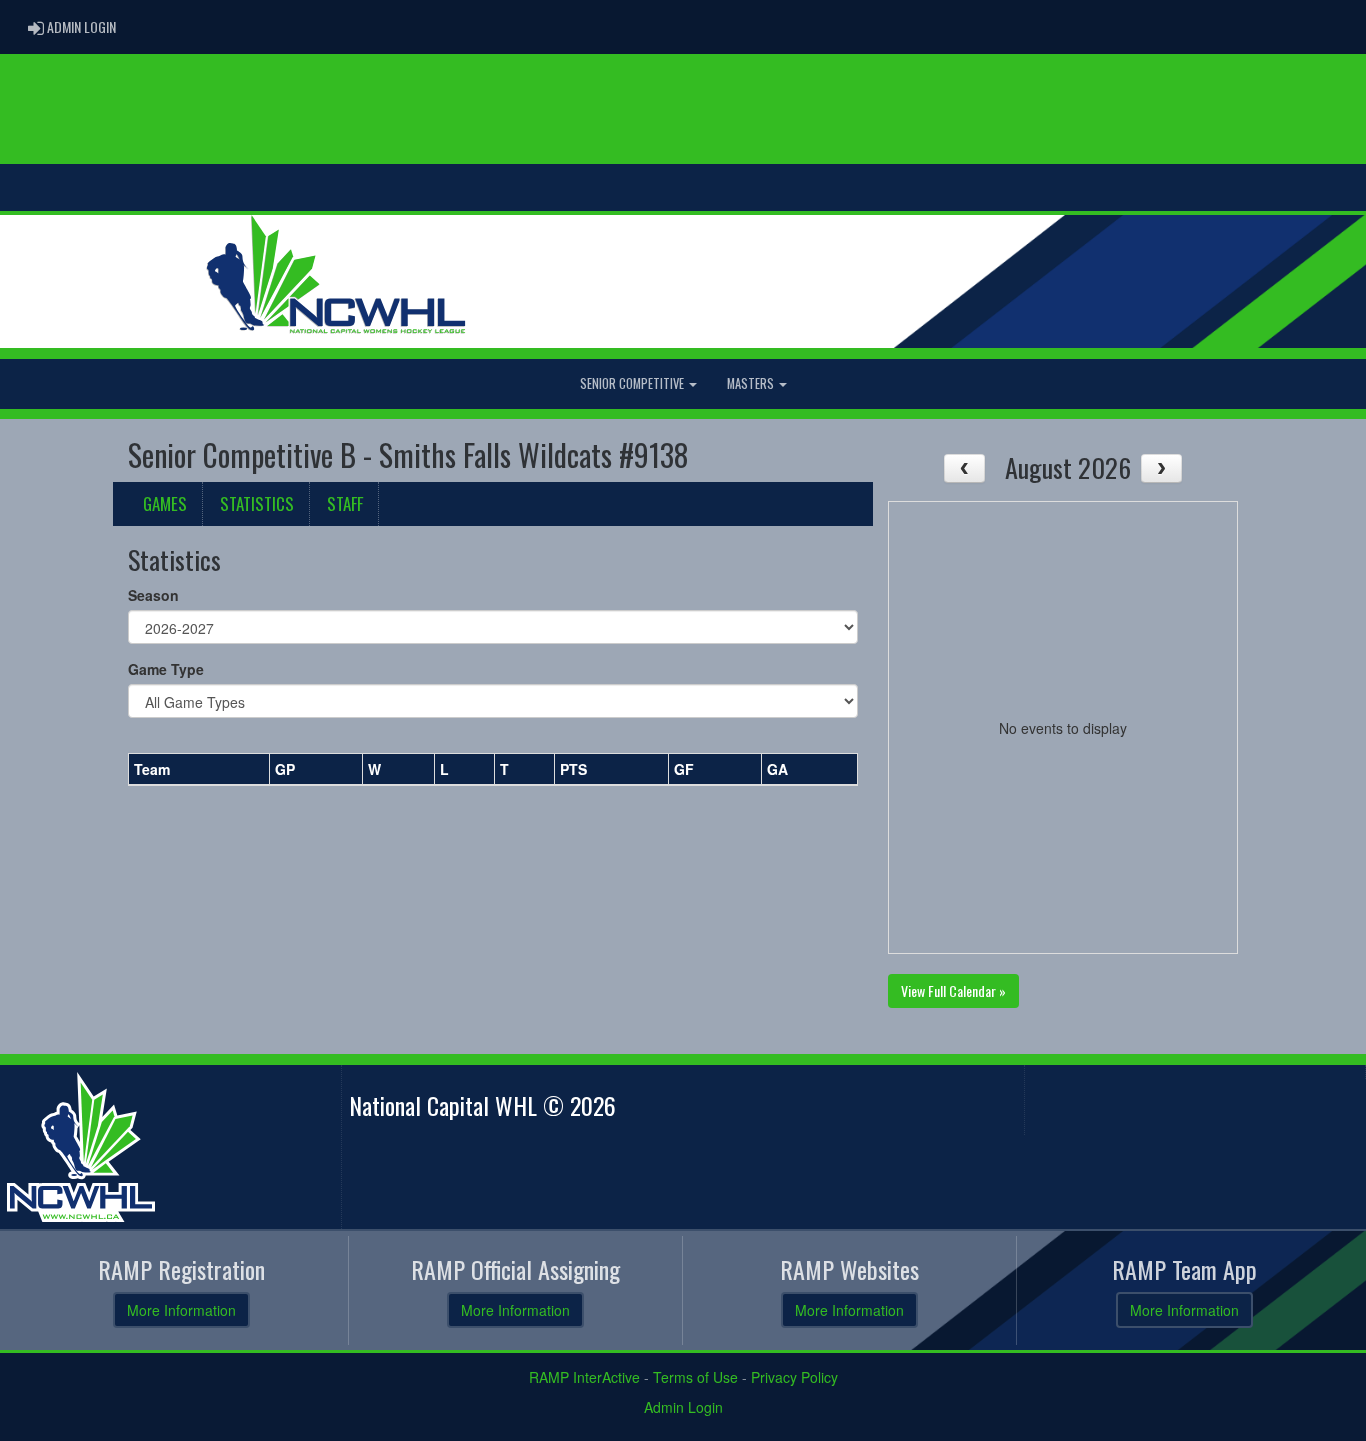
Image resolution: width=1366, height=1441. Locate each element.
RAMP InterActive (584, 1377)
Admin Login (683, 1407)
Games (165, 503)
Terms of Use (695, 1377)
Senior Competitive (633, 383)
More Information (181, 1310)
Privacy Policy (794, 1377)
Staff (345, 503)
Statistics (257, 503)
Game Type (166, 669)
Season (153, 595)
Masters (752, 383)
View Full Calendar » (953, 990)
